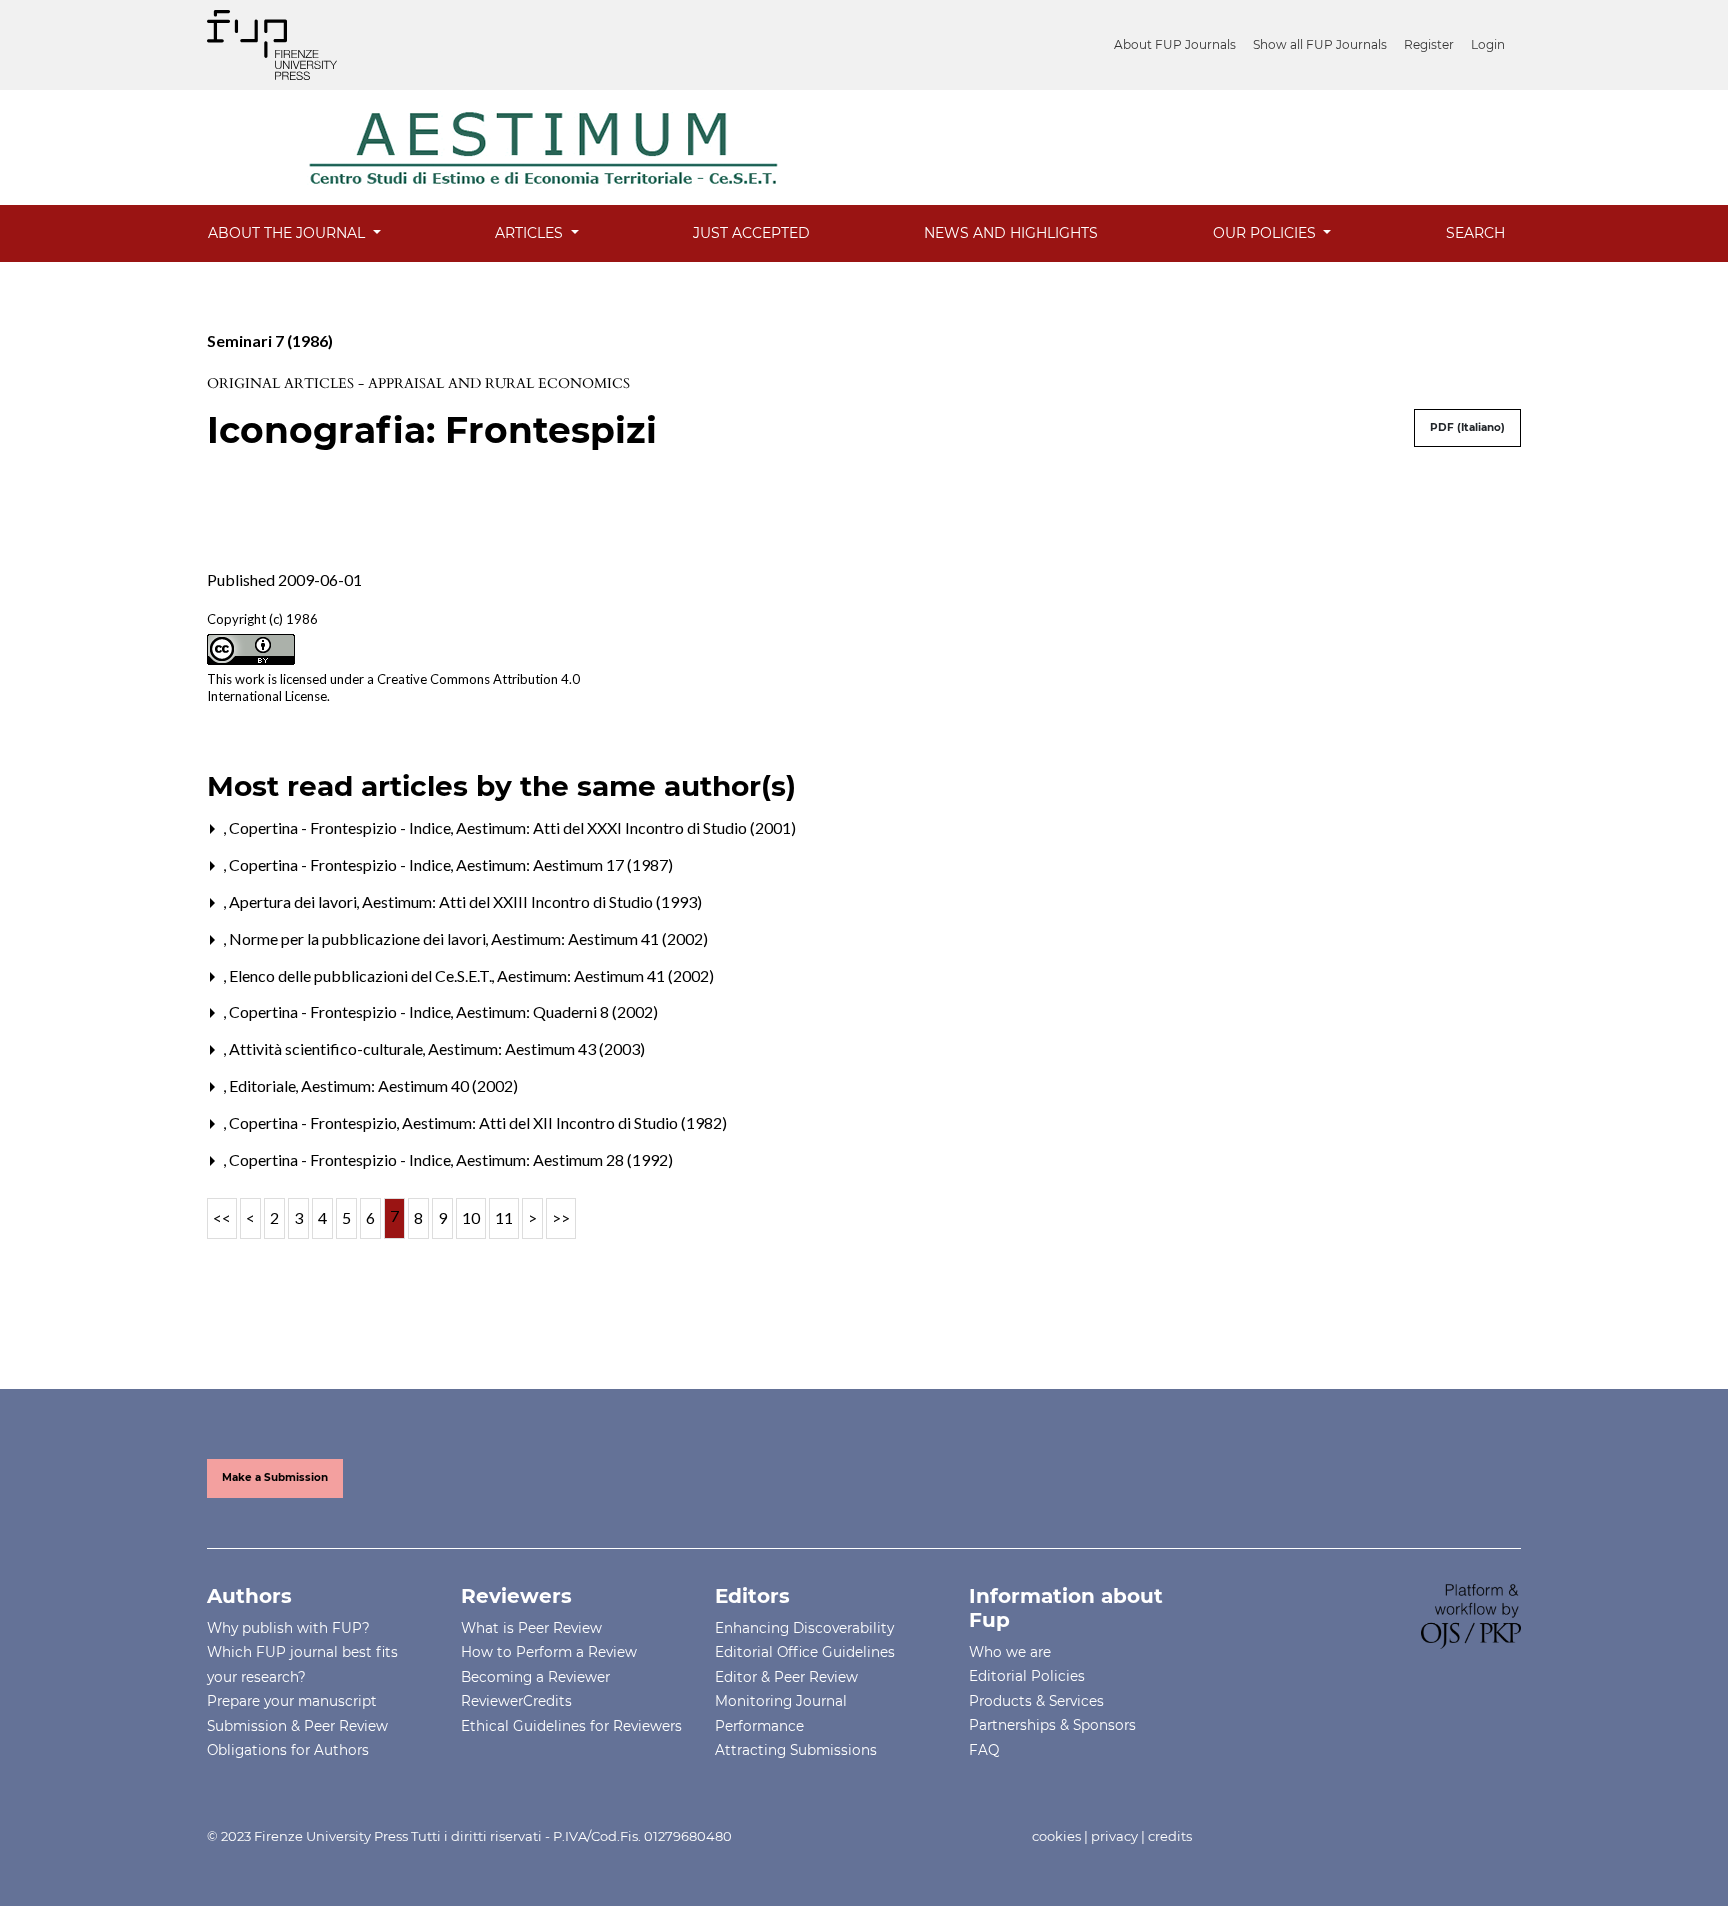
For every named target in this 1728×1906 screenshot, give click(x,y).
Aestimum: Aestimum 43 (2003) (536, 1048)
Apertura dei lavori (294, 901)
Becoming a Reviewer (535, 1677)
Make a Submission (275, 1477)
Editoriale (264, 1085)
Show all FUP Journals (1320, 44)
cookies (1056, 1836)
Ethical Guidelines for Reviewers (571, 1726)
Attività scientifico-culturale (327, 1048)
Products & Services (1036, 1701)
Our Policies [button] (1266, 233)
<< (222, 1217)
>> (561, 1217)
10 (471, 1217)
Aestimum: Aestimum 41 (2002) (599, 938)
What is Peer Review (531, 1628)
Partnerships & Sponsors (1052, 1725)
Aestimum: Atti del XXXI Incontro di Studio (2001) (626, 827)
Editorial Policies (1027, 1676)
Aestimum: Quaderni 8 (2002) (557, 1011)
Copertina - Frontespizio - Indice (341, 827)
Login (1488, 44)
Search (1475, 233)
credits (1170, 1836)
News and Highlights (1011, 233)
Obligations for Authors (288, 1750)
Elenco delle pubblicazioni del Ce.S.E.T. (362, 975)
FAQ (984, 1750)
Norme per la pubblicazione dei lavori (359, 938)
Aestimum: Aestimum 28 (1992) (564, 1159)
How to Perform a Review (549, 1652)
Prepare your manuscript (292, 1701)
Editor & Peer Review (786, 1677)
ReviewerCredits (516, 1701)
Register (1429, 44)
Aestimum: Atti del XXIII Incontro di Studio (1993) (532, 901)
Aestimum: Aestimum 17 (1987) (564, 864)
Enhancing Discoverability (804, 1628)
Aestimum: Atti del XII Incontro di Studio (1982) (564, 1122)
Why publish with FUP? (288, 1628)
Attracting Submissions (796, 1750)
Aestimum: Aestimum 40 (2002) (409, 1085)
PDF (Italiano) (1467, 427)
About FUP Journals (1175, 44)
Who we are (1010, 1652)
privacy (1114, 1836)
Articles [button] (531, 233)
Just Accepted (751, 233)
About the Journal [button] (288, 233)
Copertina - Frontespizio (314, 1122)
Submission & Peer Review (297, 1726)
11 (504, 1217)
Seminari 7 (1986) (270, 340)
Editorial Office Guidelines (805, 1652)
